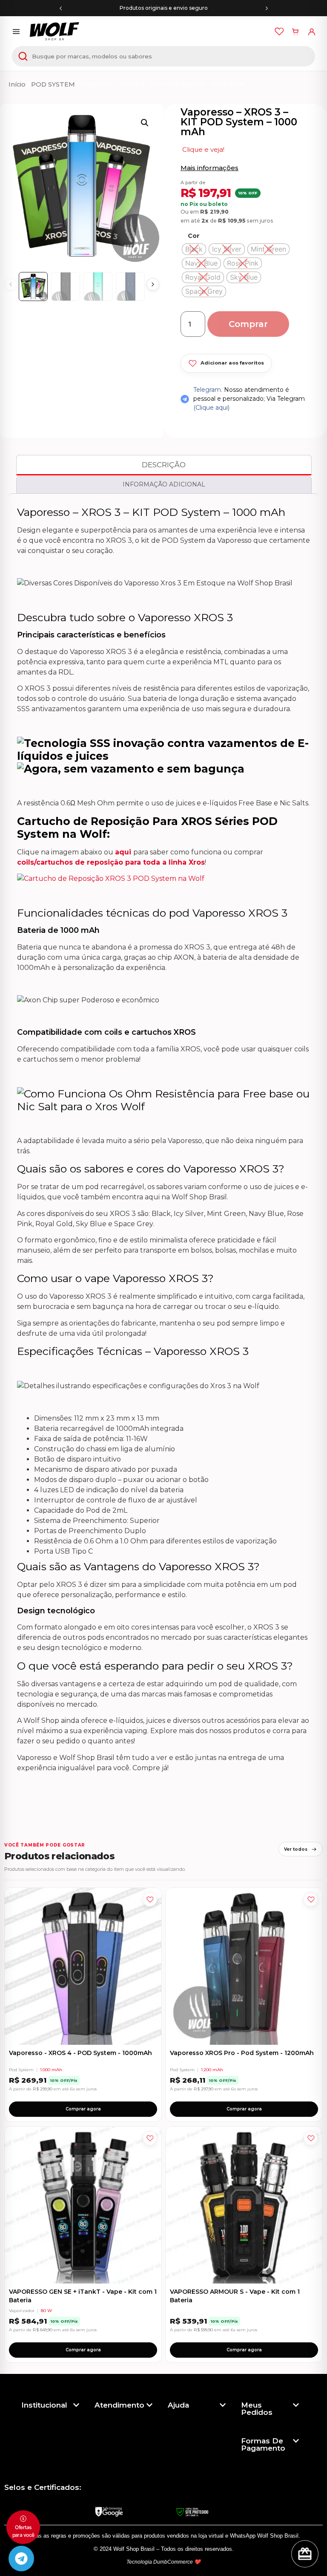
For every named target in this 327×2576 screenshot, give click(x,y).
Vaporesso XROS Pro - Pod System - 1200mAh (242, 2053)
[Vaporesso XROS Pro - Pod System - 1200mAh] (244, 1966)
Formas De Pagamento (263, 2444)
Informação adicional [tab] (164, 484)
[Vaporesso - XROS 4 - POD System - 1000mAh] (83, 1966)
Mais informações (209, 168)
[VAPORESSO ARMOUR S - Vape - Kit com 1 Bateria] (244, 2205)
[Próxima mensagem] (267, 8)
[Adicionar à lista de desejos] (150, 1899)
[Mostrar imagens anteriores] (11, 284)
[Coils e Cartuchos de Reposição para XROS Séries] (111, 878)
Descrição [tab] (164, 465)
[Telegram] (21, 2559)
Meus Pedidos (257, 2409)
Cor (194, 236)
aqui (124, 852)
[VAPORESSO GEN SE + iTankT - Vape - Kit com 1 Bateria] (83, 2205)
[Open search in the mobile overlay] (163, 56)
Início (17, 84)
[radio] (194, 249)
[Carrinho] (295, 32)
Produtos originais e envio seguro (164, 8)
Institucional (44, 2405)
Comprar (248, 324)
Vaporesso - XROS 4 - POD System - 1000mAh (80, 2053)
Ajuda (178, 2405)
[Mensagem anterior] (60, 8)
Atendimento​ (119, 2405)
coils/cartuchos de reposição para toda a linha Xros (111, 862)
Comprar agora (83, 2109)
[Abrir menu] (16, 32)
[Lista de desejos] (279, 32)
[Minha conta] (312, 32)
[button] (145, 123)
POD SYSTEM (53, 84)
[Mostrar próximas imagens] (153, 284)
